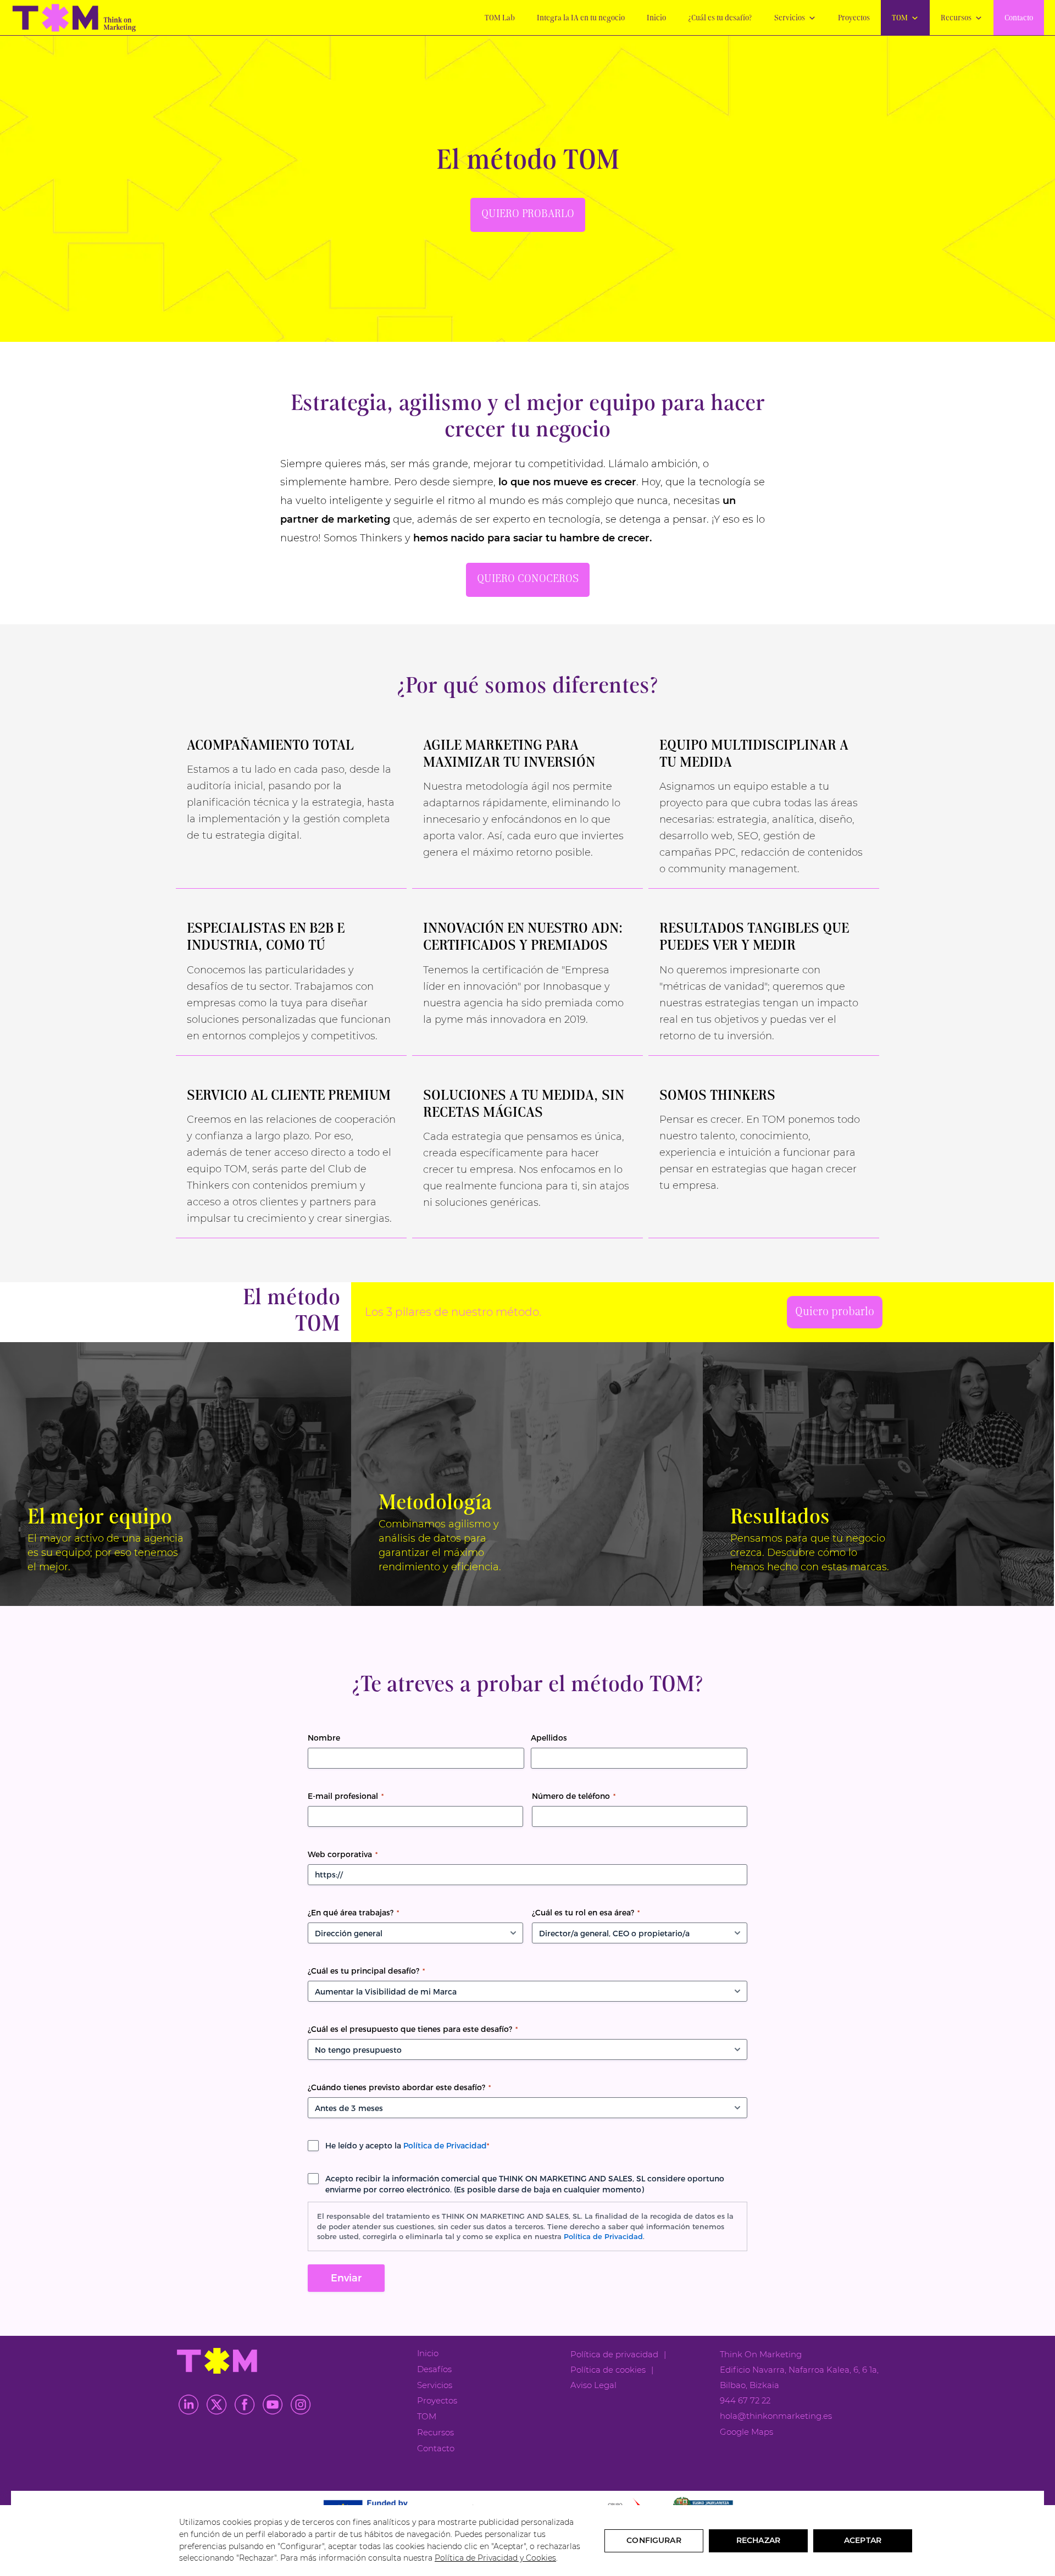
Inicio (656, 18)
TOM (900, 18)
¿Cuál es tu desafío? (720, 18)
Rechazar (758, 2540)
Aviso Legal (593, 2385)
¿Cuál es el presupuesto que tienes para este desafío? (413, 2029)
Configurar (654, 2540)
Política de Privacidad (445, 2146)
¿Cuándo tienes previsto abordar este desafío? (399, 2087)
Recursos (956, 18)
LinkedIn (188, 2405)
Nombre (324, 1738)
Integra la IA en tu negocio (581, 18)
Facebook (245, 2405)
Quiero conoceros (528, 579)
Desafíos (434, 2369)
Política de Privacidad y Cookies (495, 2558)
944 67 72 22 (745, 2400)
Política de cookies (608, 2370)
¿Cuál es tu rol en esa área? (586, 1913)
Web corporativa (343, 1854)
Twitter (216, 2405)
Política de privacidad (614, 2354)
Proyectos (854, 18)
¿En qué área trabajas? (353, 1913)
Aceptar (863, 2540)
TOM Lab (500, 18)
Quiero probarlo (528, 214)
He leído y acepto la (407, 2146)
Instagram (301, 2405)
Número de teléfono (574, 1796)
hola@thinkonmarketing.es (776, 2416)
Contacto (1019, 18)
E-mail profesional (346, 1796)
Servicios (790, 18)
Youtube (273, 2405)
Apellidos (549, 1738)
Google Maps (746, 2432)
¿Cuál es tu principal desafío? (366, 1971)
